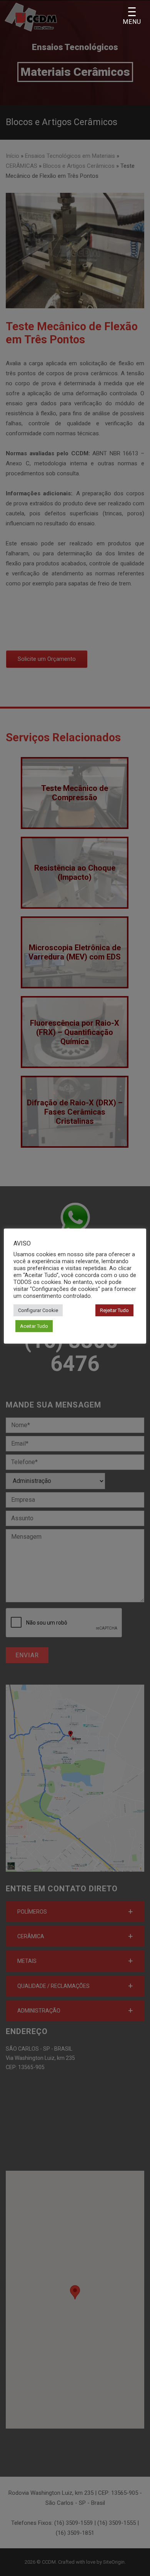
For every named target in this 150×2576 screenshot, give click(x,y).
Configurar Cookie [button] (38, 1310)
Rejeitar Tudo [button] (114, 1310)
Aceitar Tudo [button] (34, 1326)
